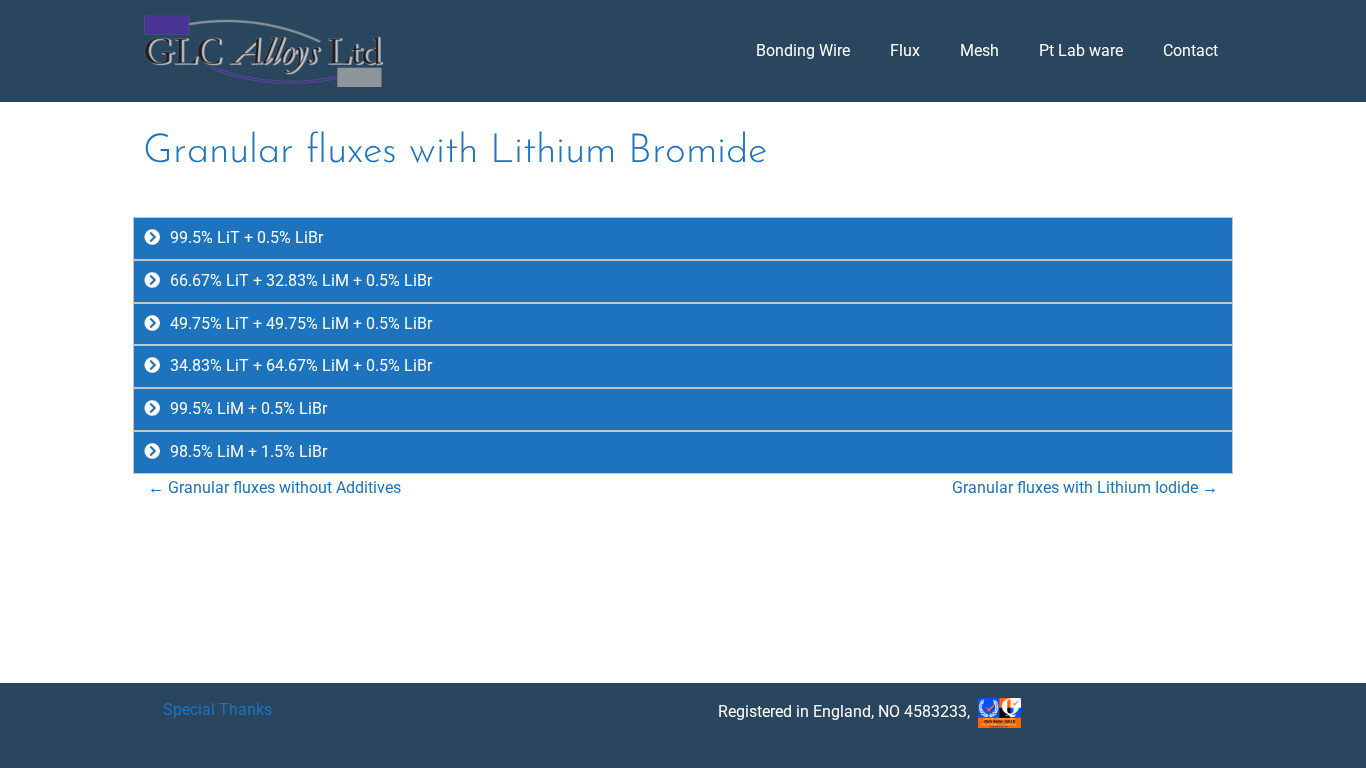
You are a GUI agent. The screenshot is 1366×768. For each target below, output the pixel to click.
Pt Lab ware (1081, 50)
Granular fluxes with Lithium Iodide (1085, 487)
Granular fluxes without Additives (274, 487)
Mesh (979, 50)
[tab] (683, 238)
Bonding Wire (803, 50)
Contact (1190, 50)
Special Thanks (217, 709)
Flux (905, 50)
